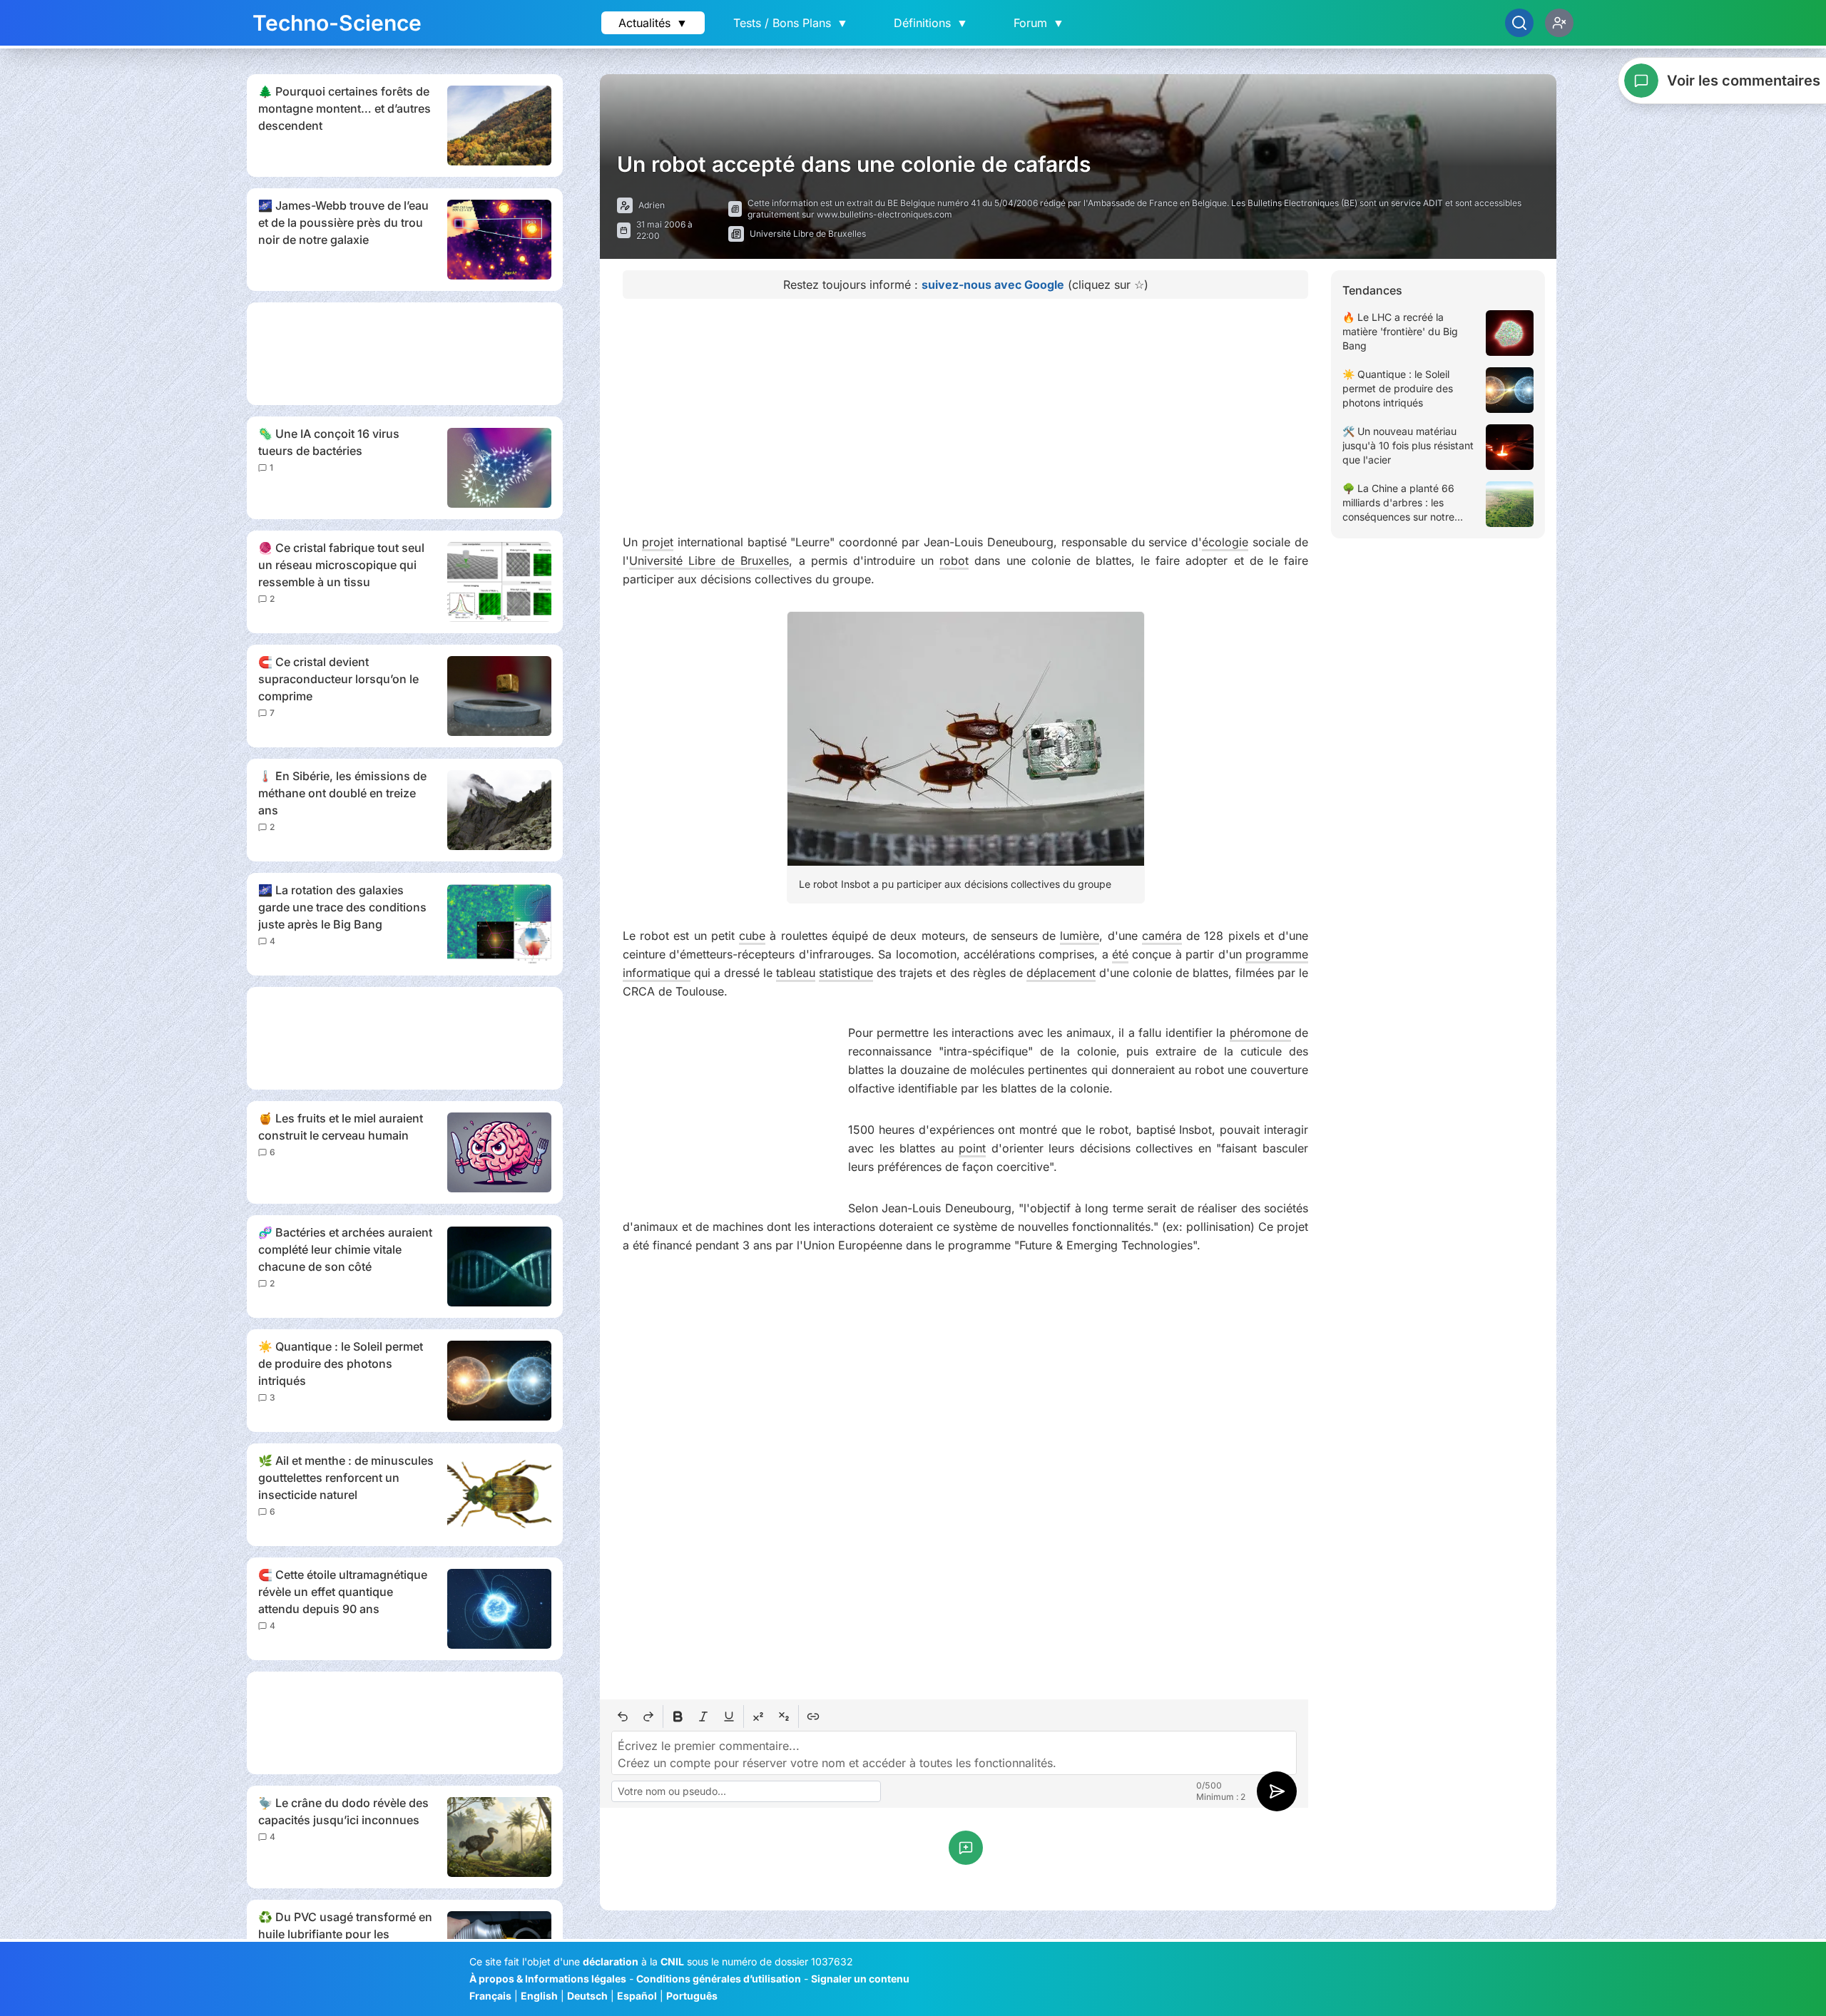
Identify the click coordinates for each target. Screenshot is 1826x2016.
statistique (846, 973)
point (972, 1148)
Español (637, 1996)
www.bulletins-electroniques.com (884, 214)
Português (692, 1996)
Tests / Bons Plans (791, 23)
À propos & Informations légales (548, 1979)
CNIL (672, 1961)
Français (490, 1996)
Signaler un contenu (860, 1979)
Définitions (931, 23)
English (539, 1996)
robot (954, 561)
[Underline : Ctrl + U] (729, 1716)
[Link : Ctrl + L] (813, 1716)
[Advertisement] (405, 354)
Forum (1039, 23)
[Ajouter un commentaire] (966, 1848)
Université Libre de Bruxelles (709, 561)
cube (752, 936)
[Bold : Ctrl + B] (678, 1716)
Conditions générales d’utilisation (719, 1979)
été (1120, 954)
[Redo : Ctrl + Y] (648, 1716)
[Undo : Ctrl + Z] (623, 1716)
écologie (1225, 542)
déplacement (1061, 973)
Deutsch (587, 1996)
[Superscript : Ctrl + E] (758, 1716)
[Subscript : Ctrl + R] (784, 1716)
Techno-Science (337, 23)
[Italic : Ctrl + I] (703, 1716)
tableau (796, 973)
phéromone (1260, 1033)
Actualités (653, 23)
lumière (1080, 936)
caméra (1162, 936)
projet (658, 542)
